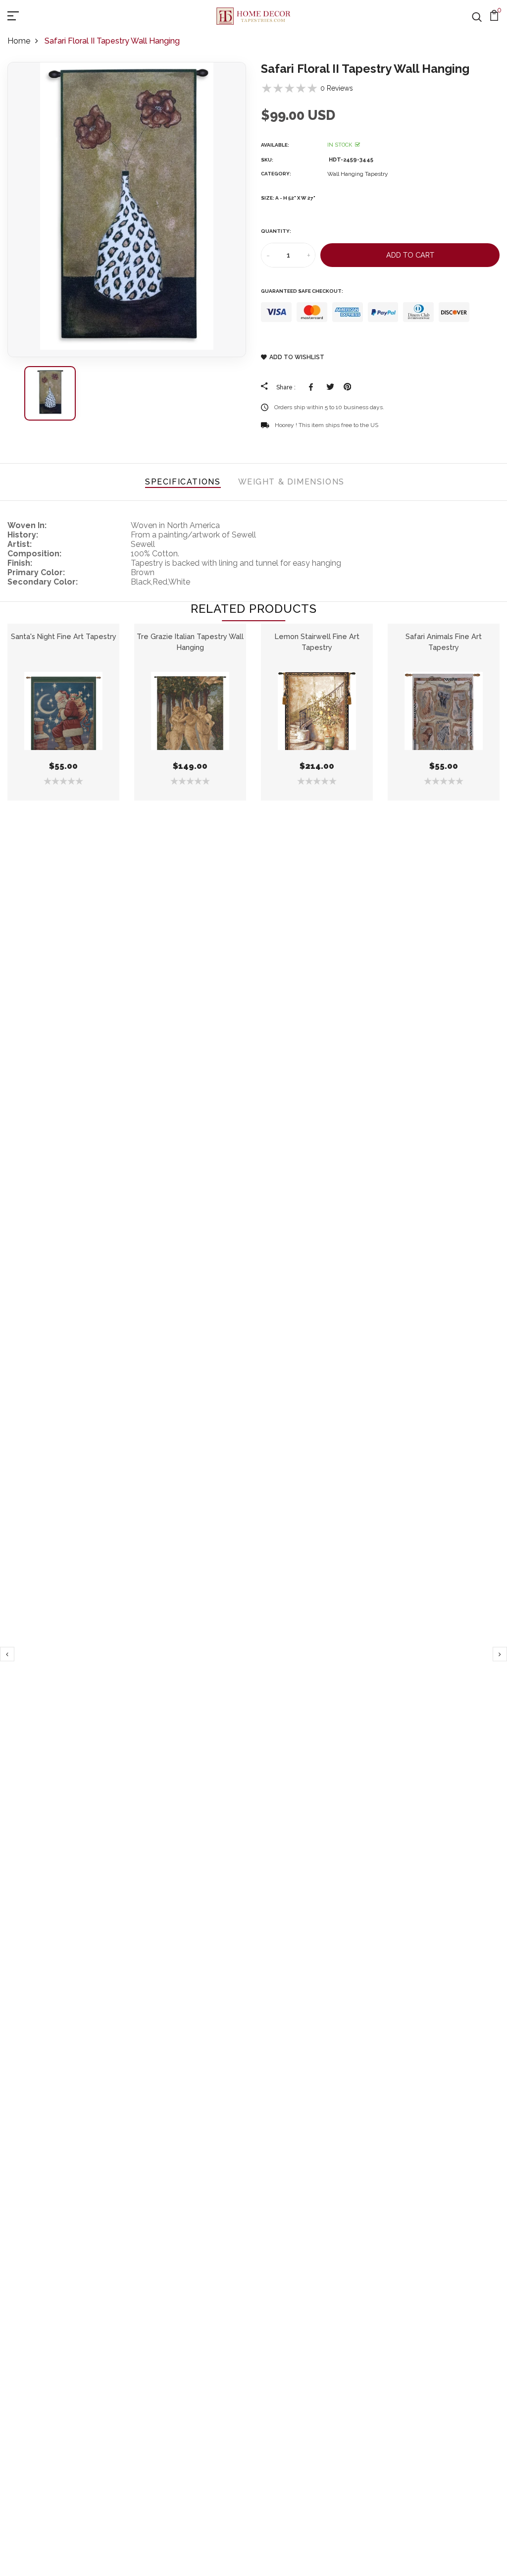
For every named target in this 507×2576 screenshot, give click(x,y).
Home (19, 41)
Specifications (183, 482)
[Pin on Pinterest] (347, 387)
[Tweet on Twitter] (330, 387)
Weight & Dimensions (291, 482)
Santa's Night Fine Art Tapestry (64, 636)
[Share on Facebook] (313, 387)
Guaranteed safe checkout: (302, 291)
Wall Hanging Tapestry (358, 174)
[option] (127, 210)
